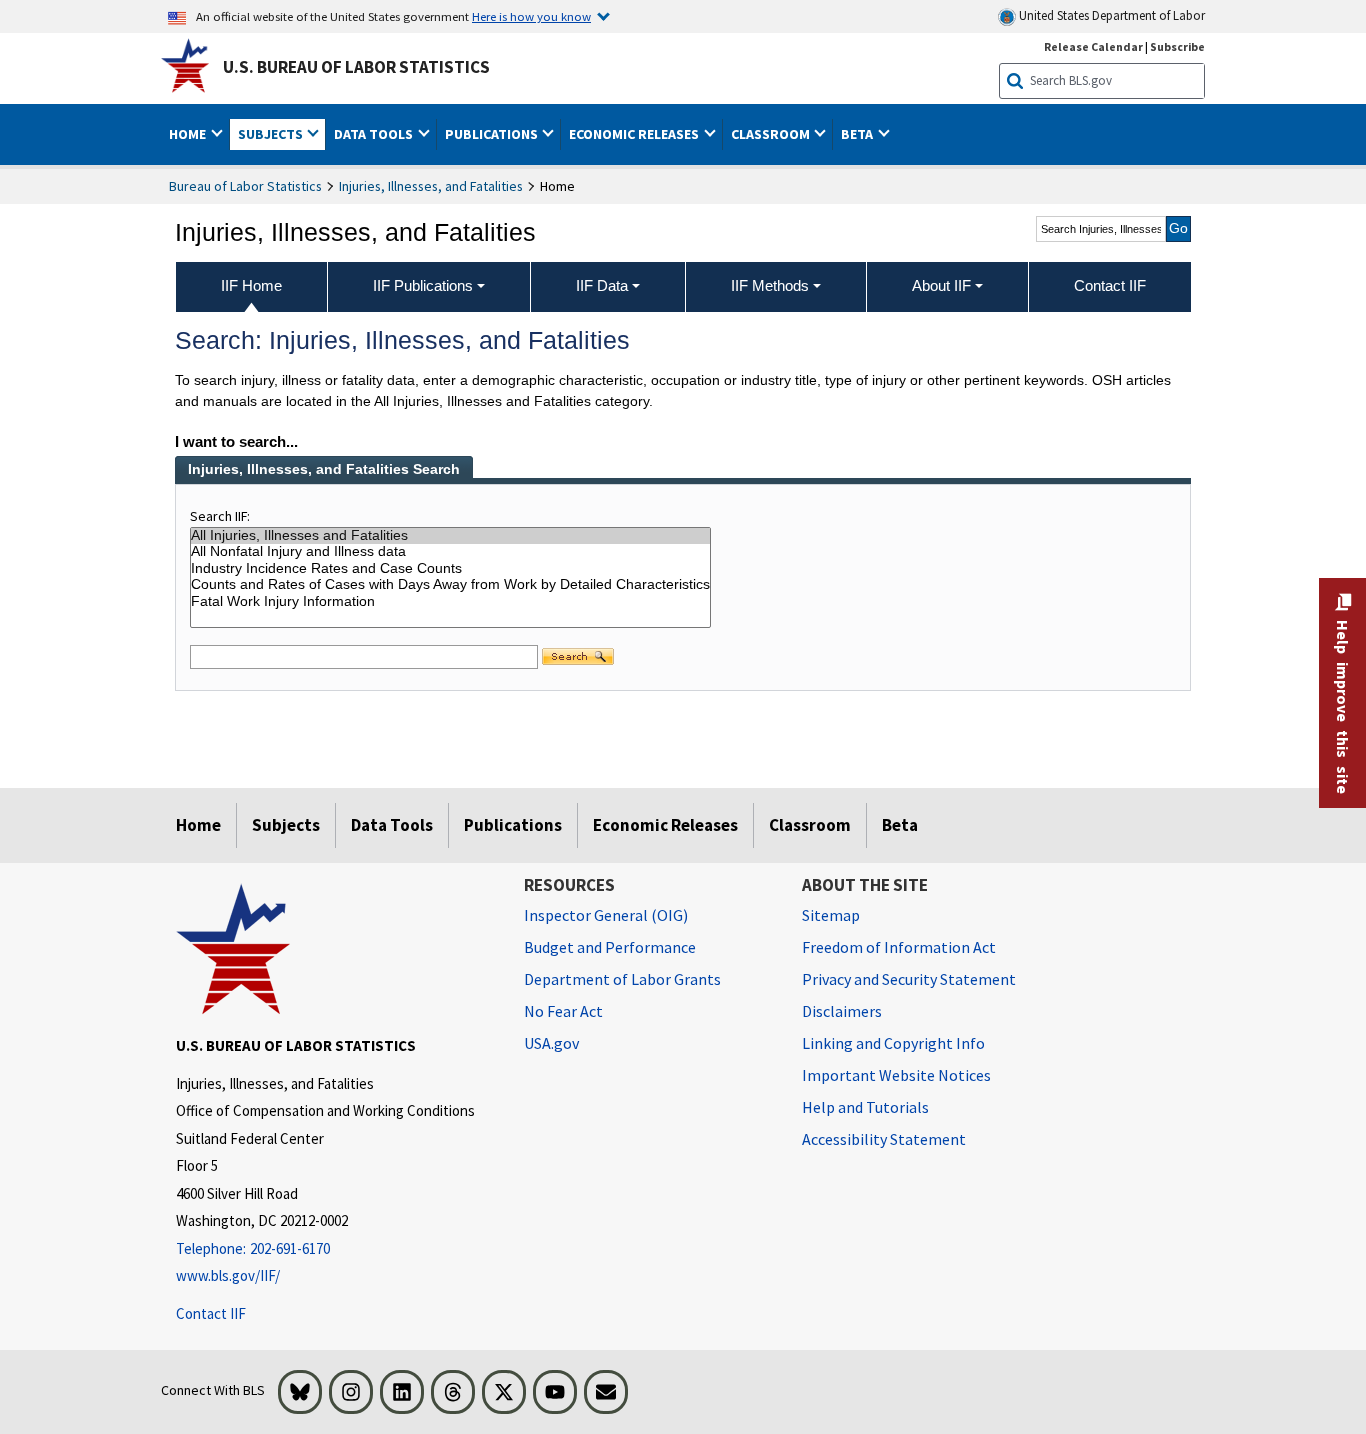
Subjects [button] (272, 134)
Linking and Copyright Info (893, 1043)
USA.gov (551, 1043)
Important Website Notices (896, 1075)
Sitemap (831, 915)
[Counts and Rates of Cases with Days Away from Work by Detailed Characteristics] (450, 585)
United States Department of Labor (1110, 15)
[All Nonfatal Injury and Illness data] (450, 552)
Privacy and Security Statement (909, 979)
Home (198, 825)
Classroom (810, 825)
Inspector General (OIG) (606, 915)
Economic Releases (665, 825)
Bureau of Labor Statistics (245, 186)
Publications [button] (493, 134)
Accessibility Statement (884, 1139)
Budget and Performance (610, 947)
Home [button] (189, 134)
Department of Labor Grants (622, 979)
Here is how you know (531, 16)
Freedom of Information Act (899, 947)
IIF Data (602, 285)
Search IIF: (220, 516)
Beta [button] (858, 134)
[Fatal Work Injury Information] (450, 602)
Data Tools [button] (375, 134)
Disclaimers (842, 1011)
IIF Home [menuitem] (251, 285)
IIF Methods (770, 285)
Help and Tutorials (865, 1107)
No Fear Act (563, 1011)
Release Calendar (1093, 46)
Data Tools (392, 825)
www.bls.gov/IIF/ (228, 1275)
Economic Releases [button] (635, 134)
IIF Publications (423, 285)
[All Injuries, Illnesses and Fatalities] (450, 536)
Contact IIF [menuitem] (1110, 285)
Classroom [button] (772, 134)
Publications (513, 825)
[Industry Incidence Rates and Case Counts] (450, 569)
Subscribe (1177, 46)
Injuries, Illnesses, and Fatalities (431, 186)
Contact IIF (211, 1313)
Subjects (286, 825)
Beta (900, 825)
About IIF (941, 285)
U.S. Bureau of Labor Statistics (356, 67)
